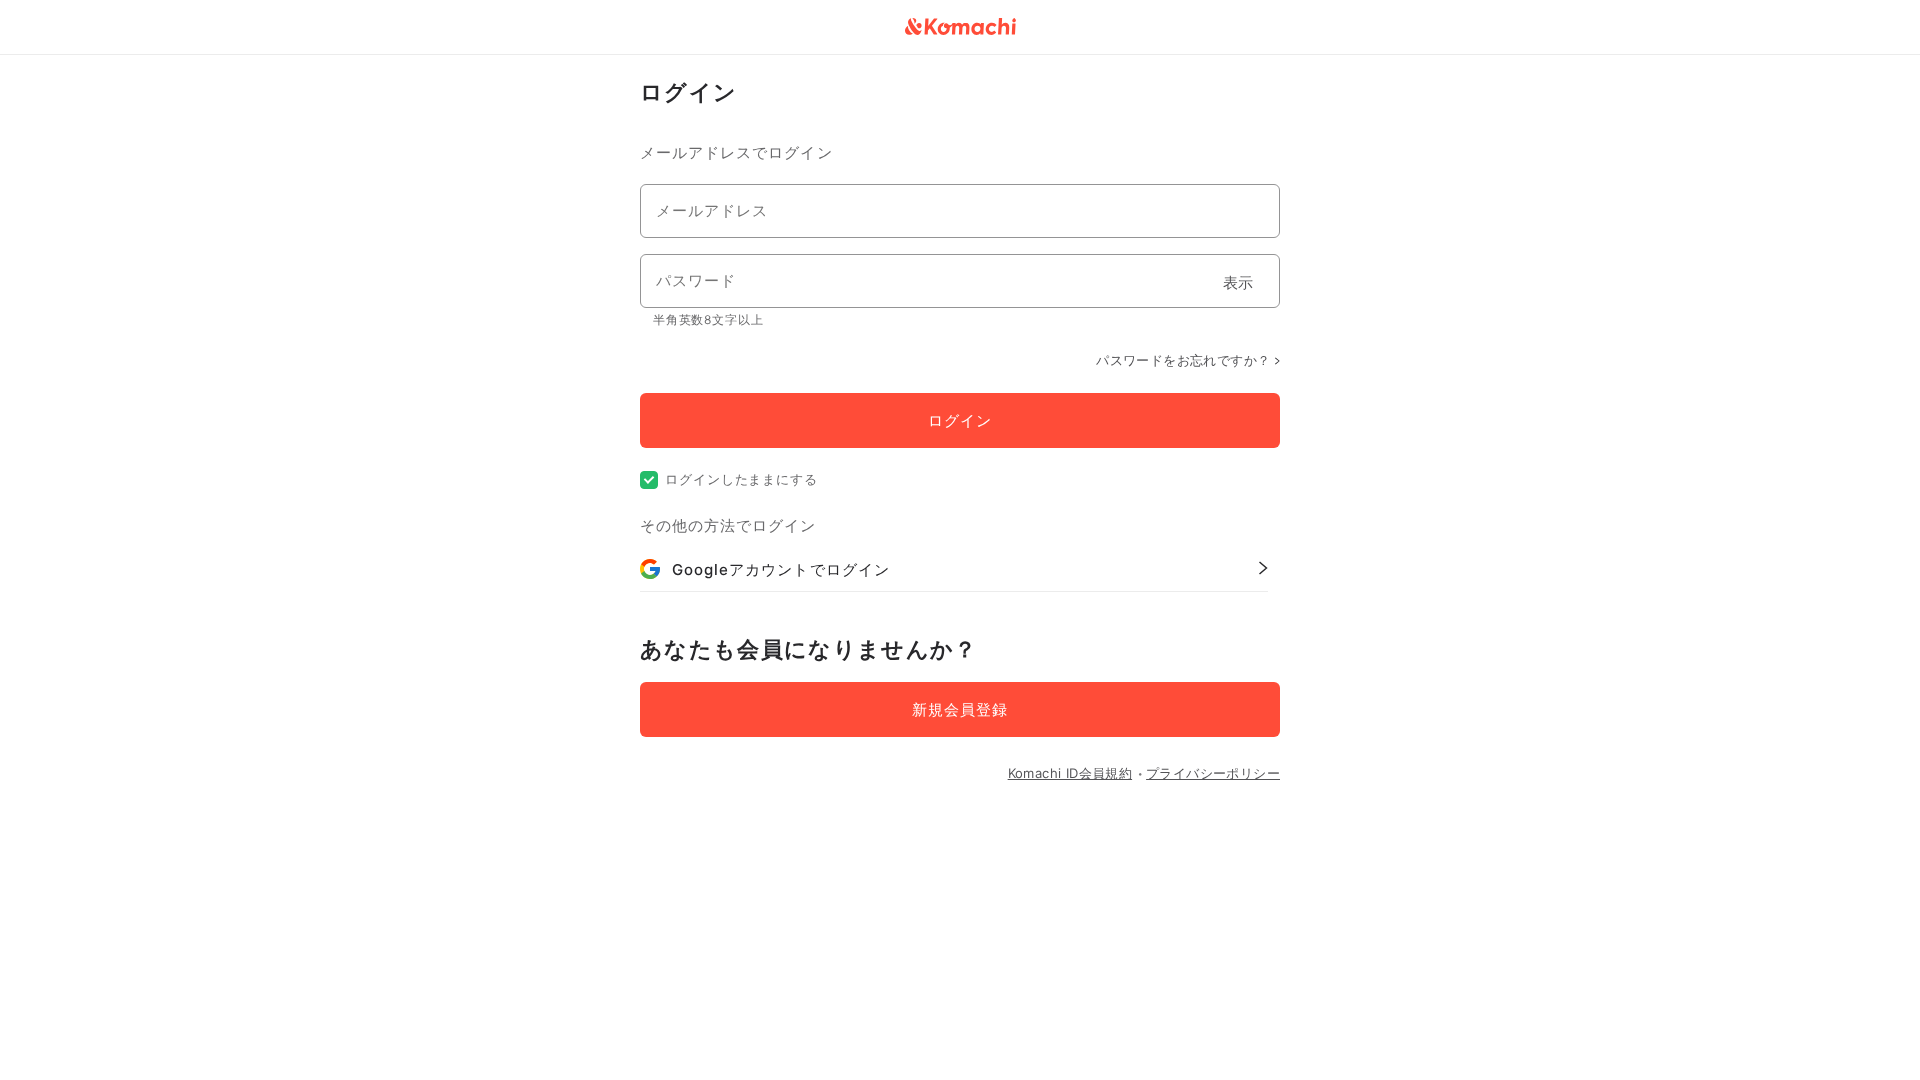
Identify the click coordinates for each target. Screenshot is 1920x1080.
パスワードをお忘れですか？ (1183, 360)
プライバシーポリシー (1213, 773)
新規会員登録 (960, 709)
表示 (1238, 282)
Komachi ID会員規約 (1070, 773)
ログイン (960, 420)
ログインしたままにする (741, 479)
